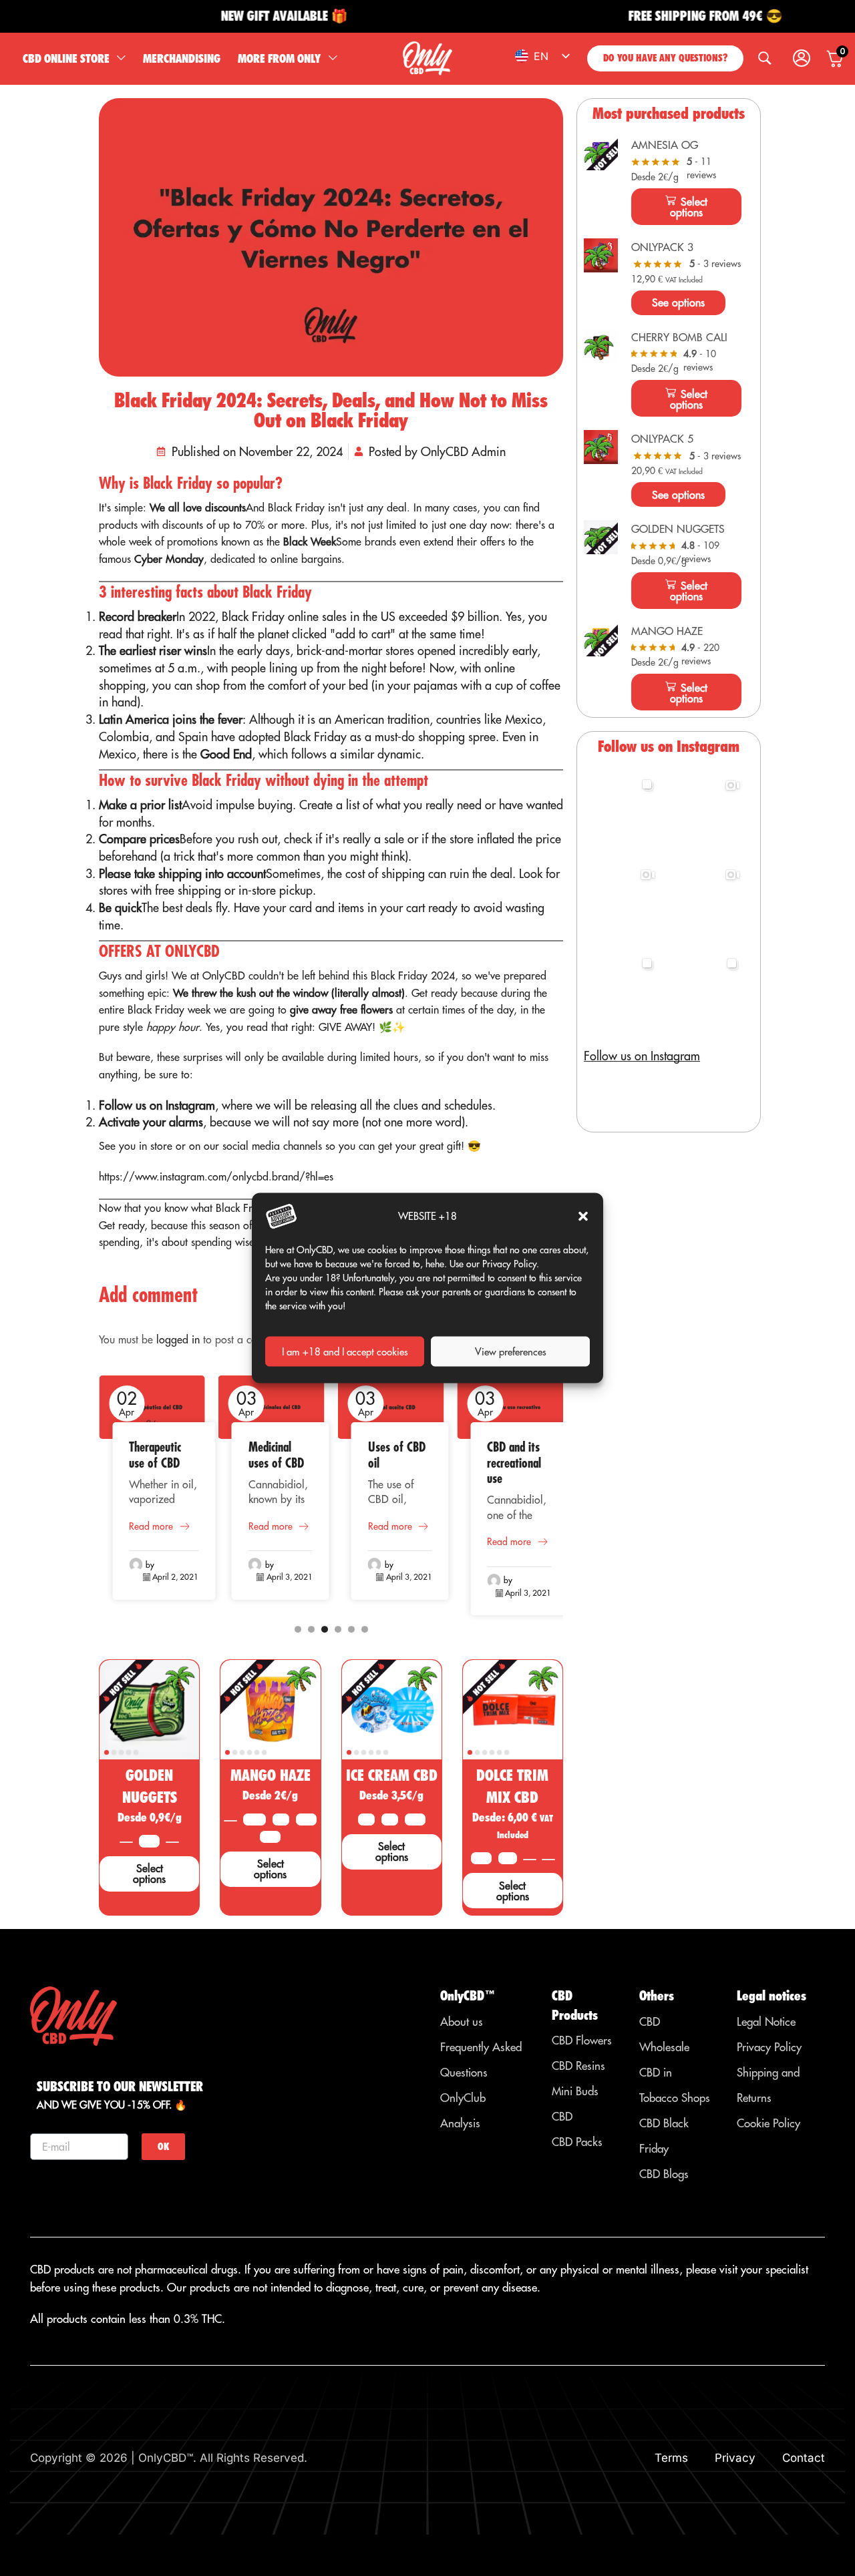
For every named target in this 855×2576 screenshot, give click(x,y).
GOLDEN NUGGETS (678, 529)
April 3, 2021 (290, 1577)
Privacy (735, 2458)
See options (678, 302)
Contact (804, 2458)
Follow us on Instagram (642, 1056)
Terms (671, 2458)
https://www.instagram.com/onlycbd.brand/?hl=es (216, 1176)
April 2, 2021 (175, 1577)
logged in (178, 1339)
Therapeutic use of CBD (155, 1455)
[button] (583, 1217)
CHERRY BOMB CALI (679, 337)
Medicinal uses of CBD (276, 1455)
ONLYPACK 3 (662, 247)
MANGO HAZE (271, 1775)
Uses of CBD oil (397, 1455)
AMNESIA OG (665, 145)
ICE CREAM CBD (392, 1775)
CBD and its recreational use (514, 1463)
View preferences (511, 1351)
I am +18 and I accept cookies (345, 1351)
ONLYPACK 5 (662, 439)
